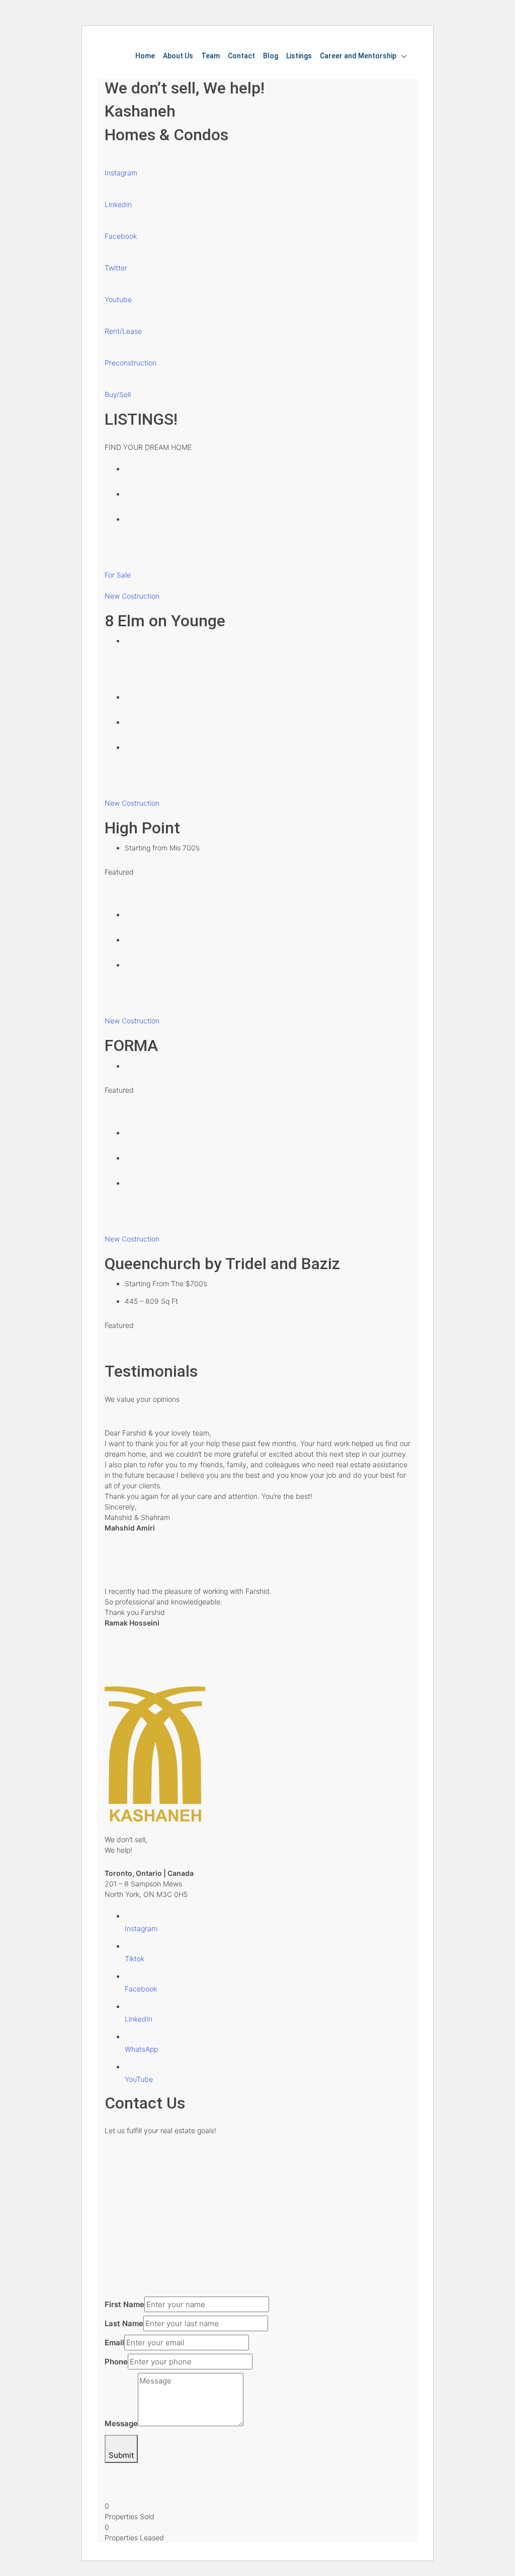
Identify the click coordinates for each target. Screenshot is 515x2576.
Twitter (116, 268)
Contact (241, 56)
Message (121, 2423)
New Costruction (132, 596)
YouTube (139, 2079)
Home (145, 56)
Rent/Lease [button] (123, 331)
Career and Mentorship (358, 56)
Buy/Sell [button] (118, 394)
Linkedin (118, 204)
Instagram (121, 173)
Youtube (118, 299)
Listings (299, 56)
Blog (271, 56)
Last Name (124, 2323)
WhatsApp (141, 2049)
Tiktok (135, 1959)
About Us (178, 56)
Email (114, 2343)
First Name (124, 2304)
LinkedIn (139, 2019)
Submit (121, 2455)
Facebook (121, 236)
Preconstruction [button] (131, 363)
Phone (116, 2362)
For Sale (118, 575)
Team (210, 56)
